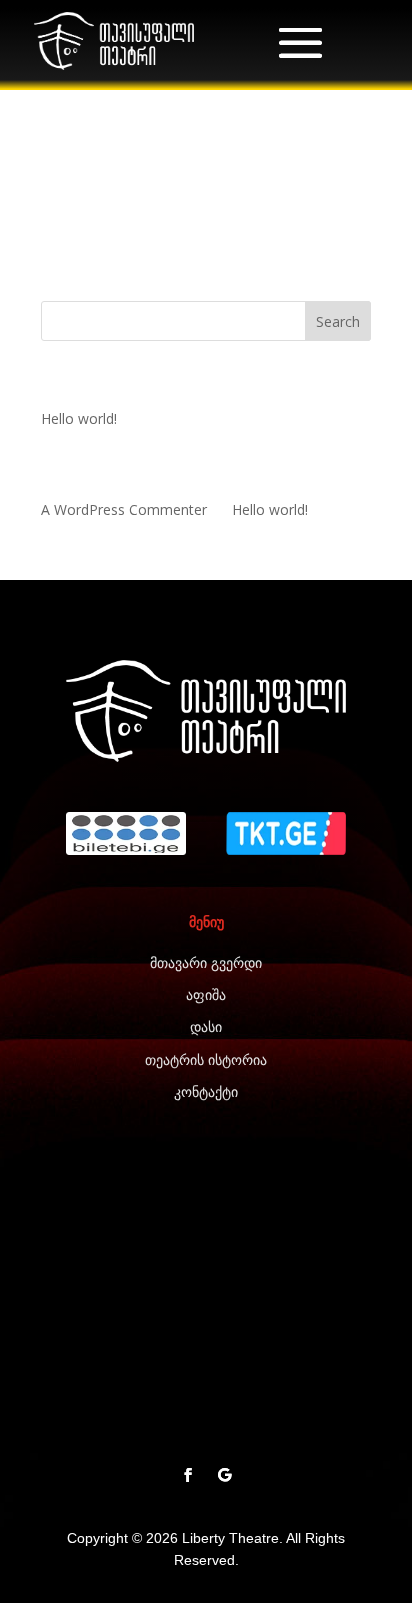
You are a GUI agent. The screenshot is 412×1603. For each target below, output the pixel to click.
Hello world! (79, 418)
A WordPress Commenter (124, 509)
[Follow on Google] (224, 1475)
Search (338, 321)
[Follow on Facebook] (188, 1475)
